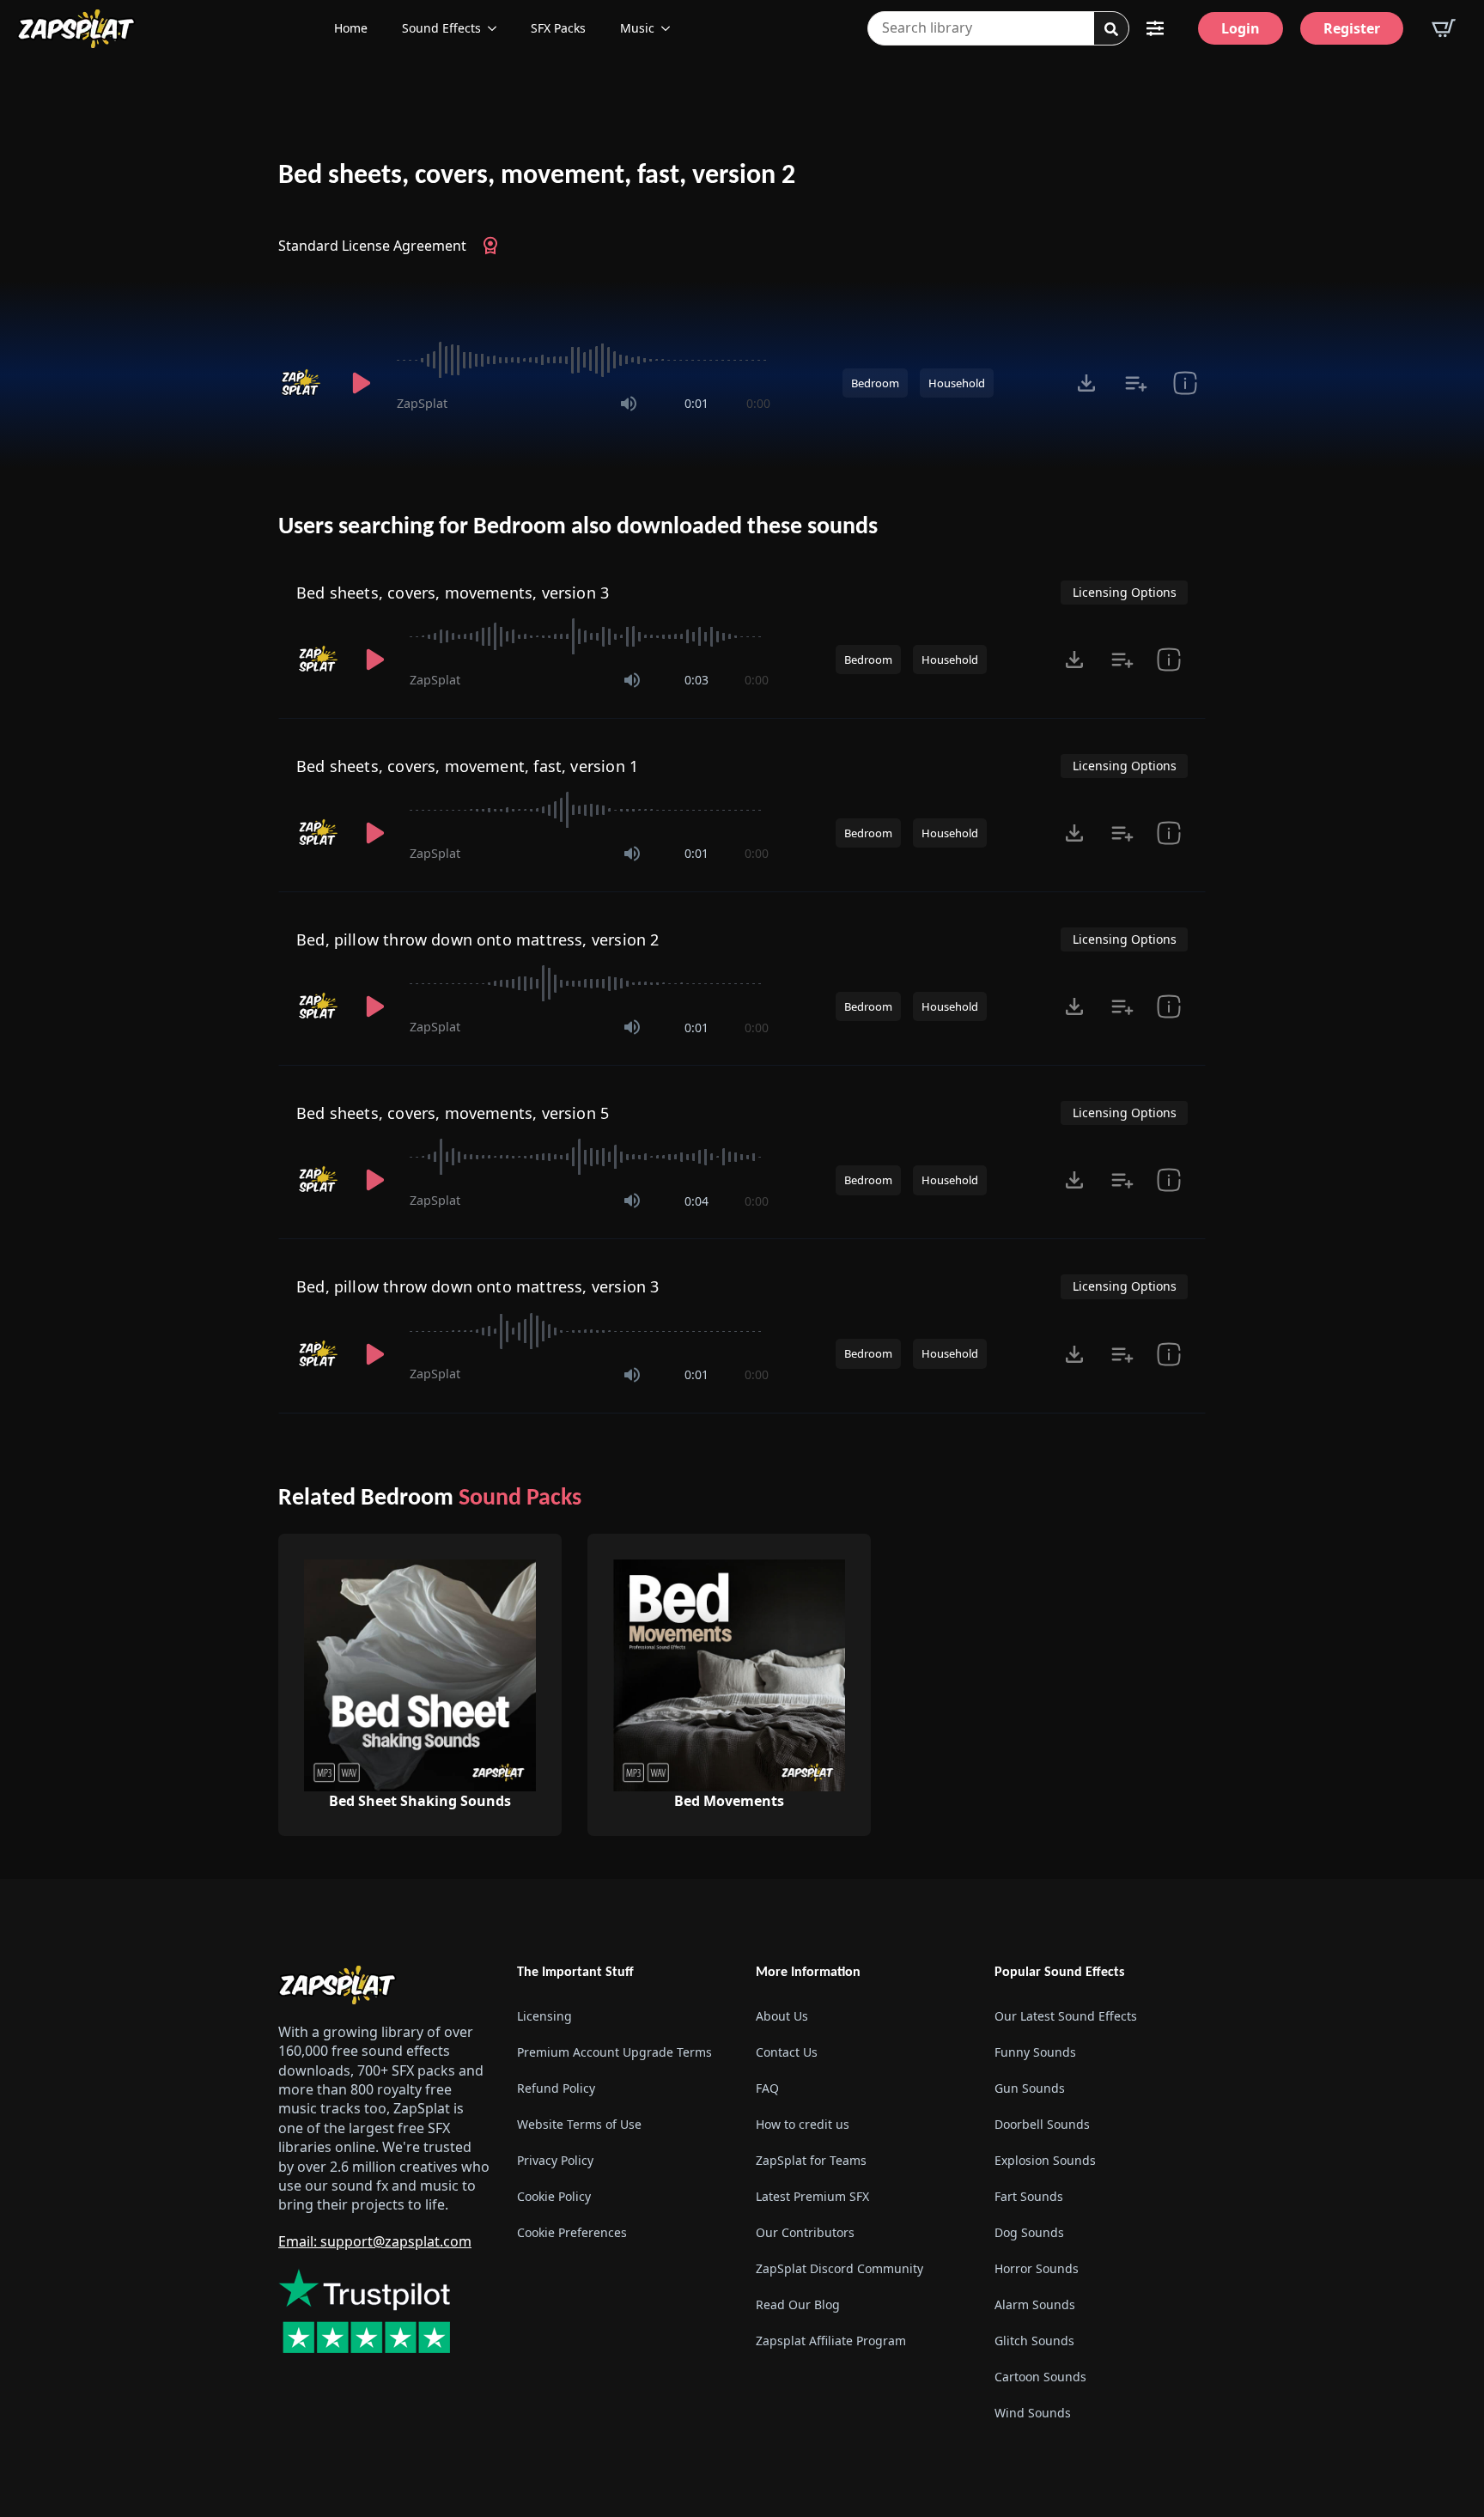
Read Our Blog (798, 2304)
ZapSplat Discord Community (839, 2268)
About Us (782, 2016)
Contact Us (787, 2052)
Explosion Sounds (1045, 2160)
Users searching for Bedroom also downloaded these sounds (578, 527)
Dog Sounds (1029, 2232)
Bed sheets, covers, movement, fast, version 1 (467, 766)
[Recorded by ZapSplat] (302, 383)
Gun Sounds (1030, 2088)
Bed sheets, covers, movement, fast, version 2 (537, 176)
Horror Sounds (1037, 2268)
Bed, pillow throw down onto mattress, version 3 (477, 1286)
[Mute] (629, 404)
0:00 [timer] (758, 403)
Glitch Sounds (1034, 2341)
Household (957, 383)
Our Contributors (805, 2232)
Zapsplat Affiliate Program (831, 2341)
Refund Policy (556, 2088)
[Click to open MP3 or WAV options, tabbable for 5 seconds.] (1086, 383)
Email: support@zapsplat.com (375, 2241)
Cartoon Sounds (1040, 2377)
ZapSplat (422, 403)
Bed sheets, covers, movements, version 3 (453, 593)
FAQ (767, 2088)
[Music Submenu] (671, 28)
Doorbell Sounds (1042, 2124)
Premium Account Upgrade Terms (614, 2052)
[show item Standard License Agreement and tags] (1185, 383)
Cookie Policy (554, 2196)
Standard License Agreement (372, 246)
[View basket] (1444, 28)
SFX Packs (558, 28)
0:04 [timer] (696, 1201)
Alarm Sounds (1035, 2304)
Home (351, 28)
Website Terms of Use (579, 2124)
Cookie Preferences (572, 2232)
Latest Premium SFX (812, 2196)
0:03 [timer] (696, 680)
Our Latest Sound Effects (1066, 2016)
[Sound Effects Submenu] (497, 28)
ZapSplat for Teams (811, 2160)
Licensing (544, 2016)
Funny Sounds (1035, 2052)
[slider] (584, 360)
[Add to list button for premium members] (1136, 383)
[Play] (361, 383)
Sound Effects (441, 28)
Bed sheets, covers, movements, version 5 (453, 1113)
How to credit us (803, 2124)
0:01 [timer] (696, 403)
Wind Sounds (1033, 2413)
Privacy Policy (555, 2160)
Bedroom (875, 383)
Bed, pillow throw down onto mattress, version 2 (477, 939)
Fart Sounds (1029, 2196)
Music (637, 28)
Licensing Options (1125, 592)
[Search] (1111, 29)
